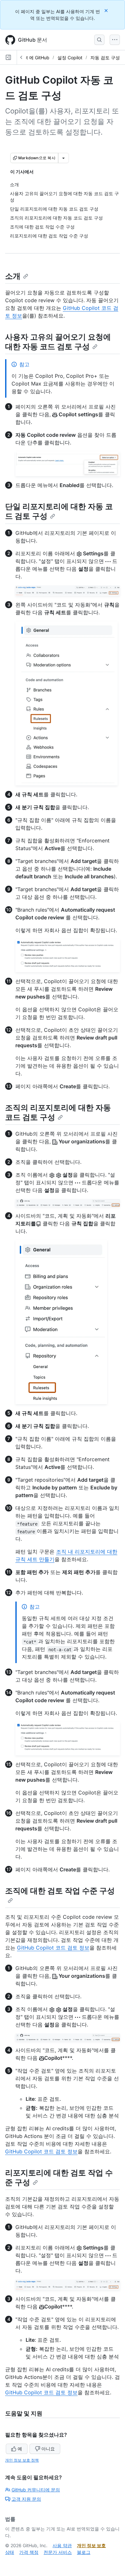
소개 (13, 276)
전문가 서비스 (58, 2552)
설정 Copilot (70, 58)
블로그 (84, 2552)
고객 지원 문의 (26, 2499)
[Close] (107, 10)
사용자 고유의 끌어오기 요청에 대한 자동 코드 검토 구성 (58, 342)
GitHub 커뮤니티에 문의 (36, 2490)
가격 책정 (29, 2552)
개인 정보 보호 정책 (22, 2460)
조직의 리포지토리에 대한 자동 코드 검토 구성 (58, 1112)
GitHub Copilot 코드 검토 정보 (53, 1948)
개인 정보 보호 (91, 2545)
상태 (10, 2552)
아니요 (48, 2449)
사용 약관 (62, 2545)
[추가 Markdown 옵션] (63, 158)
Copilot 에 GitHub (31, 58)
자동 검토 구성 (105, 58)
